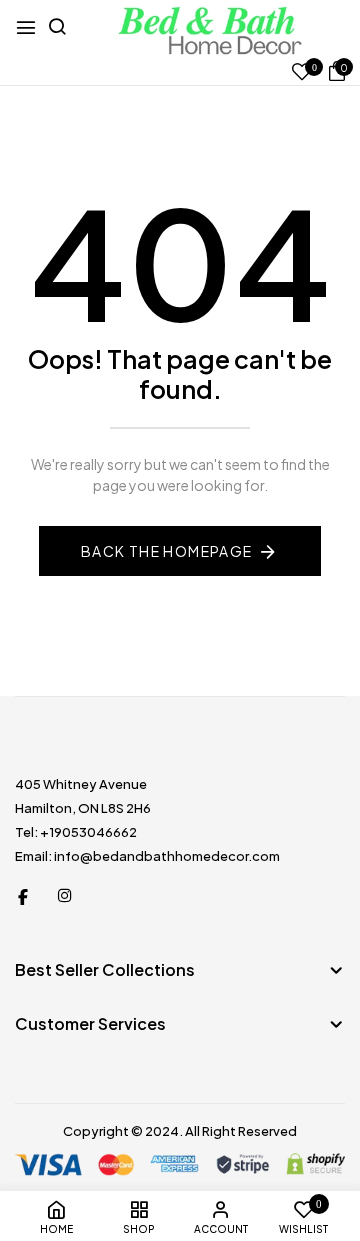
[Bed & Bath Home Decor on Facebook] (23, 895)
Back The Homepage (167, 551)
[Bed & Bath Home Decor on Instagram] (65, 895)
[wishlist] (302, 72)
